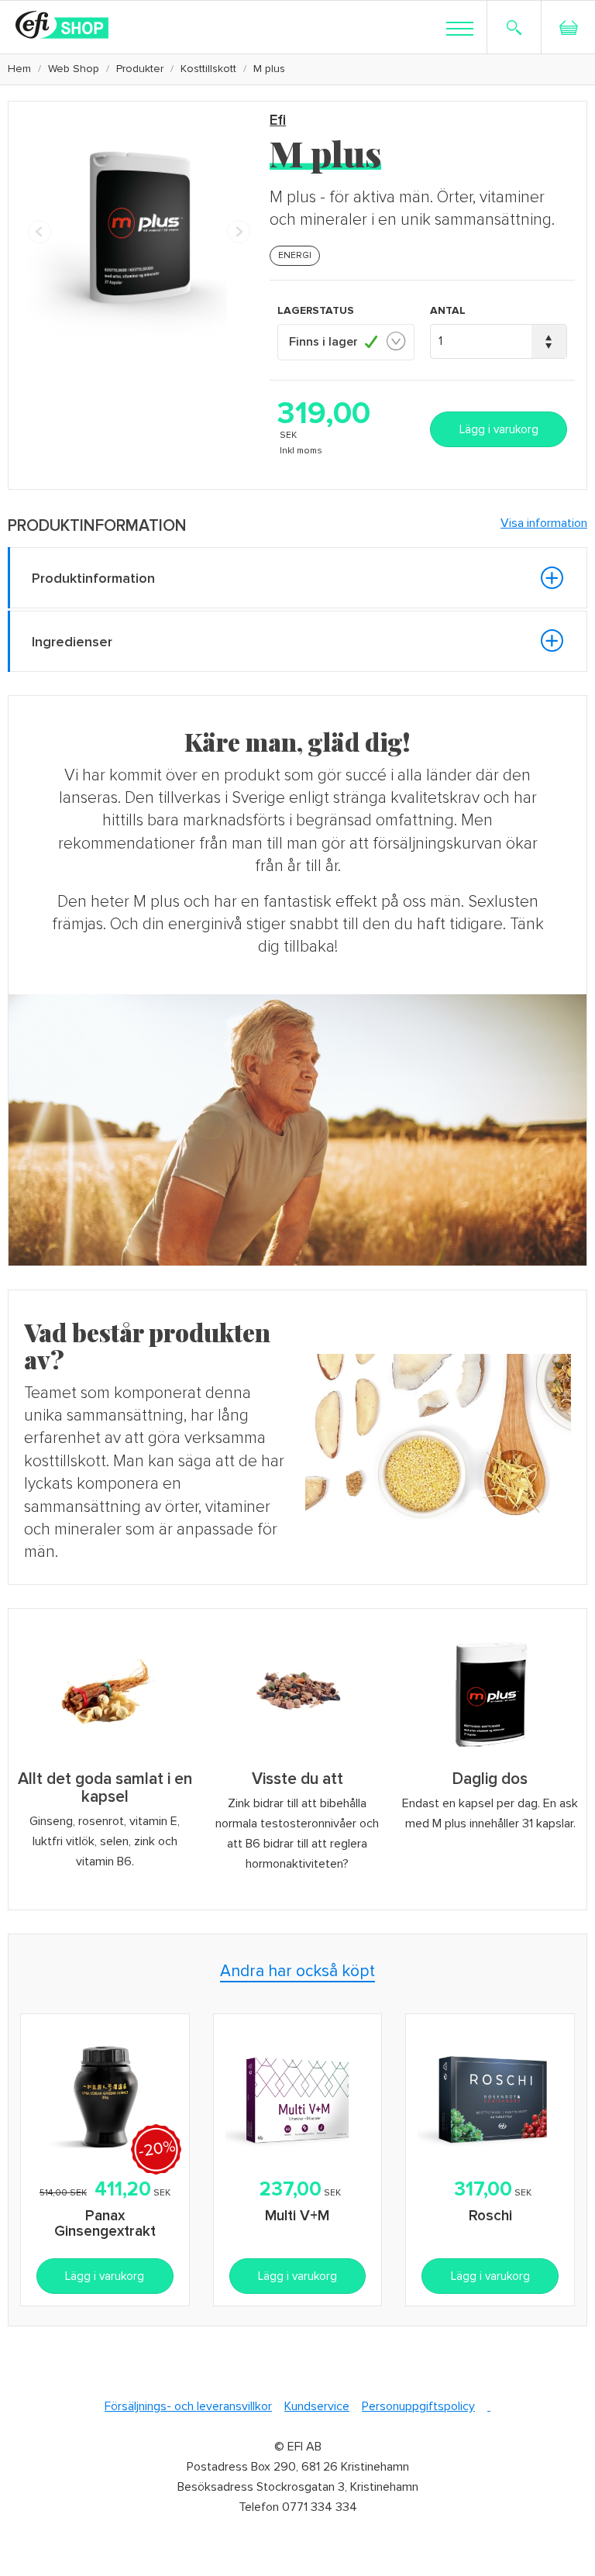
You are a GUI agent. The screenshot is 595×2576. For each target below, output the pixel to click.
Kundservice (317, 2406)
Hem (19, 69)
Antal (448, 310)
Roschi (490, 2216)
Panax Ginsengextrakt (105, 2224)
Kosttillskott (208, 69)
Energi (295, 255)
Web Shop (74, 69)
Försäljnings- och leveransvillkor (188, 2406)
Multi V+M (297, 2216)
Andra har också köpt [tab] (297, 1971)
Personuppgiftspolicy (418, 2406)
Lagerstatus (316, 310)
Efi (278, 121)
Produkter (140, 69)
